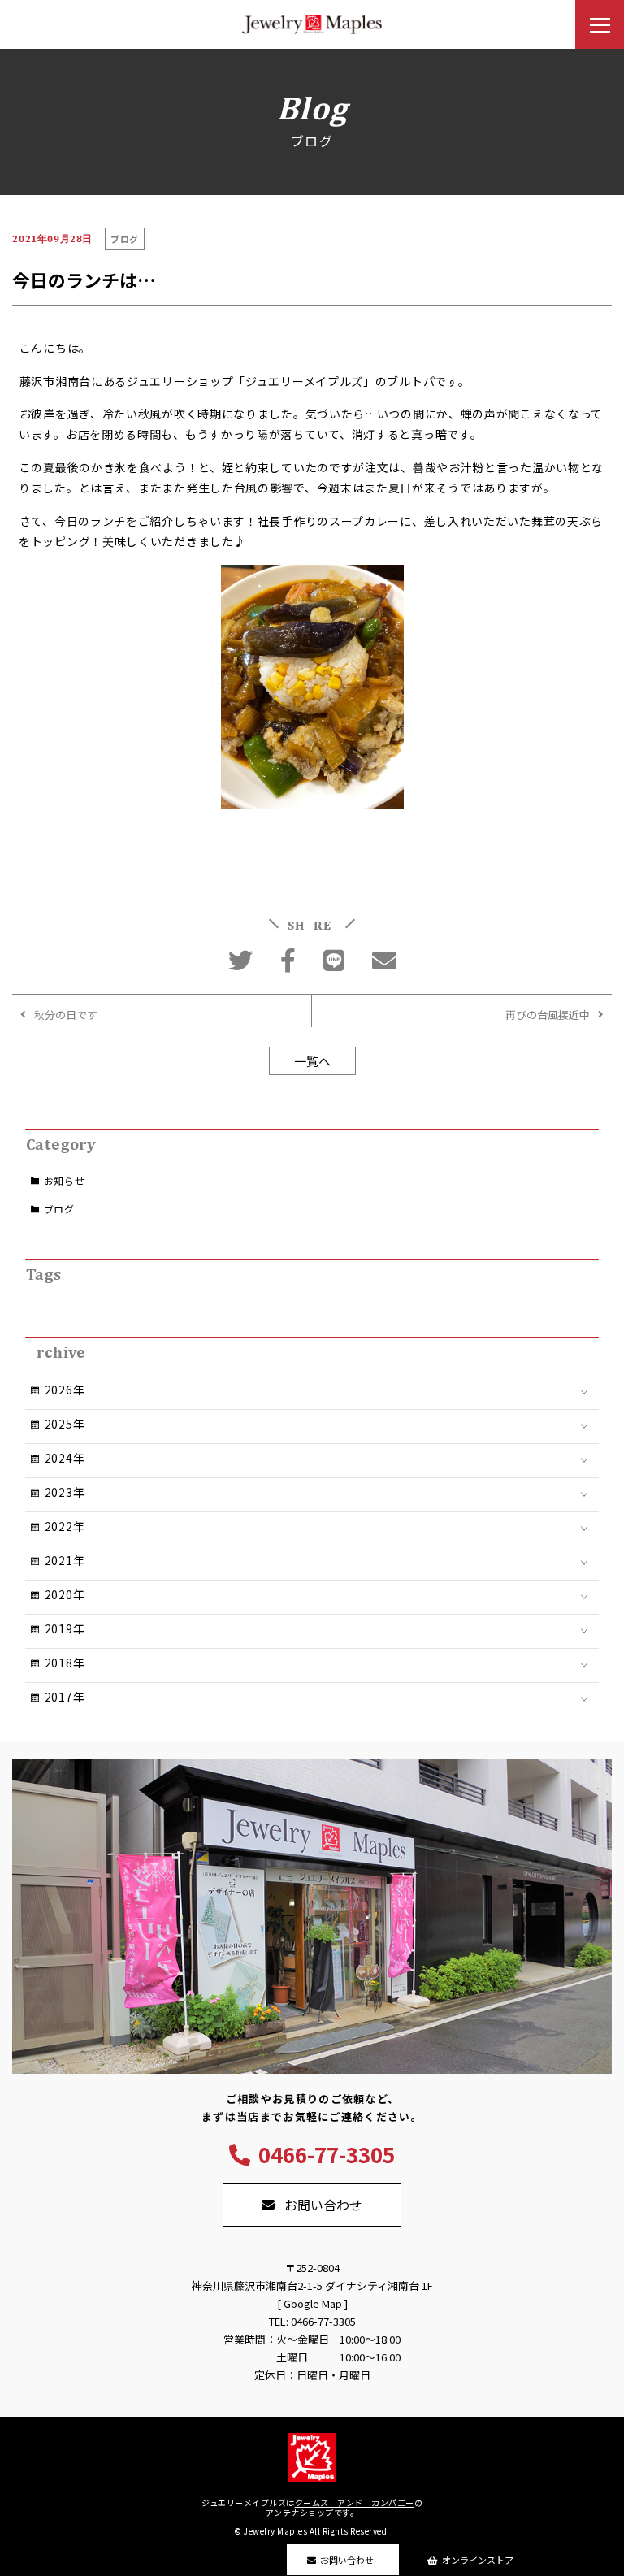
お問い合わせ (347, 2560)
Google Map (313, 2303)
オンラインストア (478, 2560)
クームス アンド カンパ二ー (355, 2502)
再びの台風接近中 (548, 1015)
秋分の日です (66, 1015)
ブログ (59, 1209)
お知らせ (65, 1180)
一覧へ (312, 1061)
